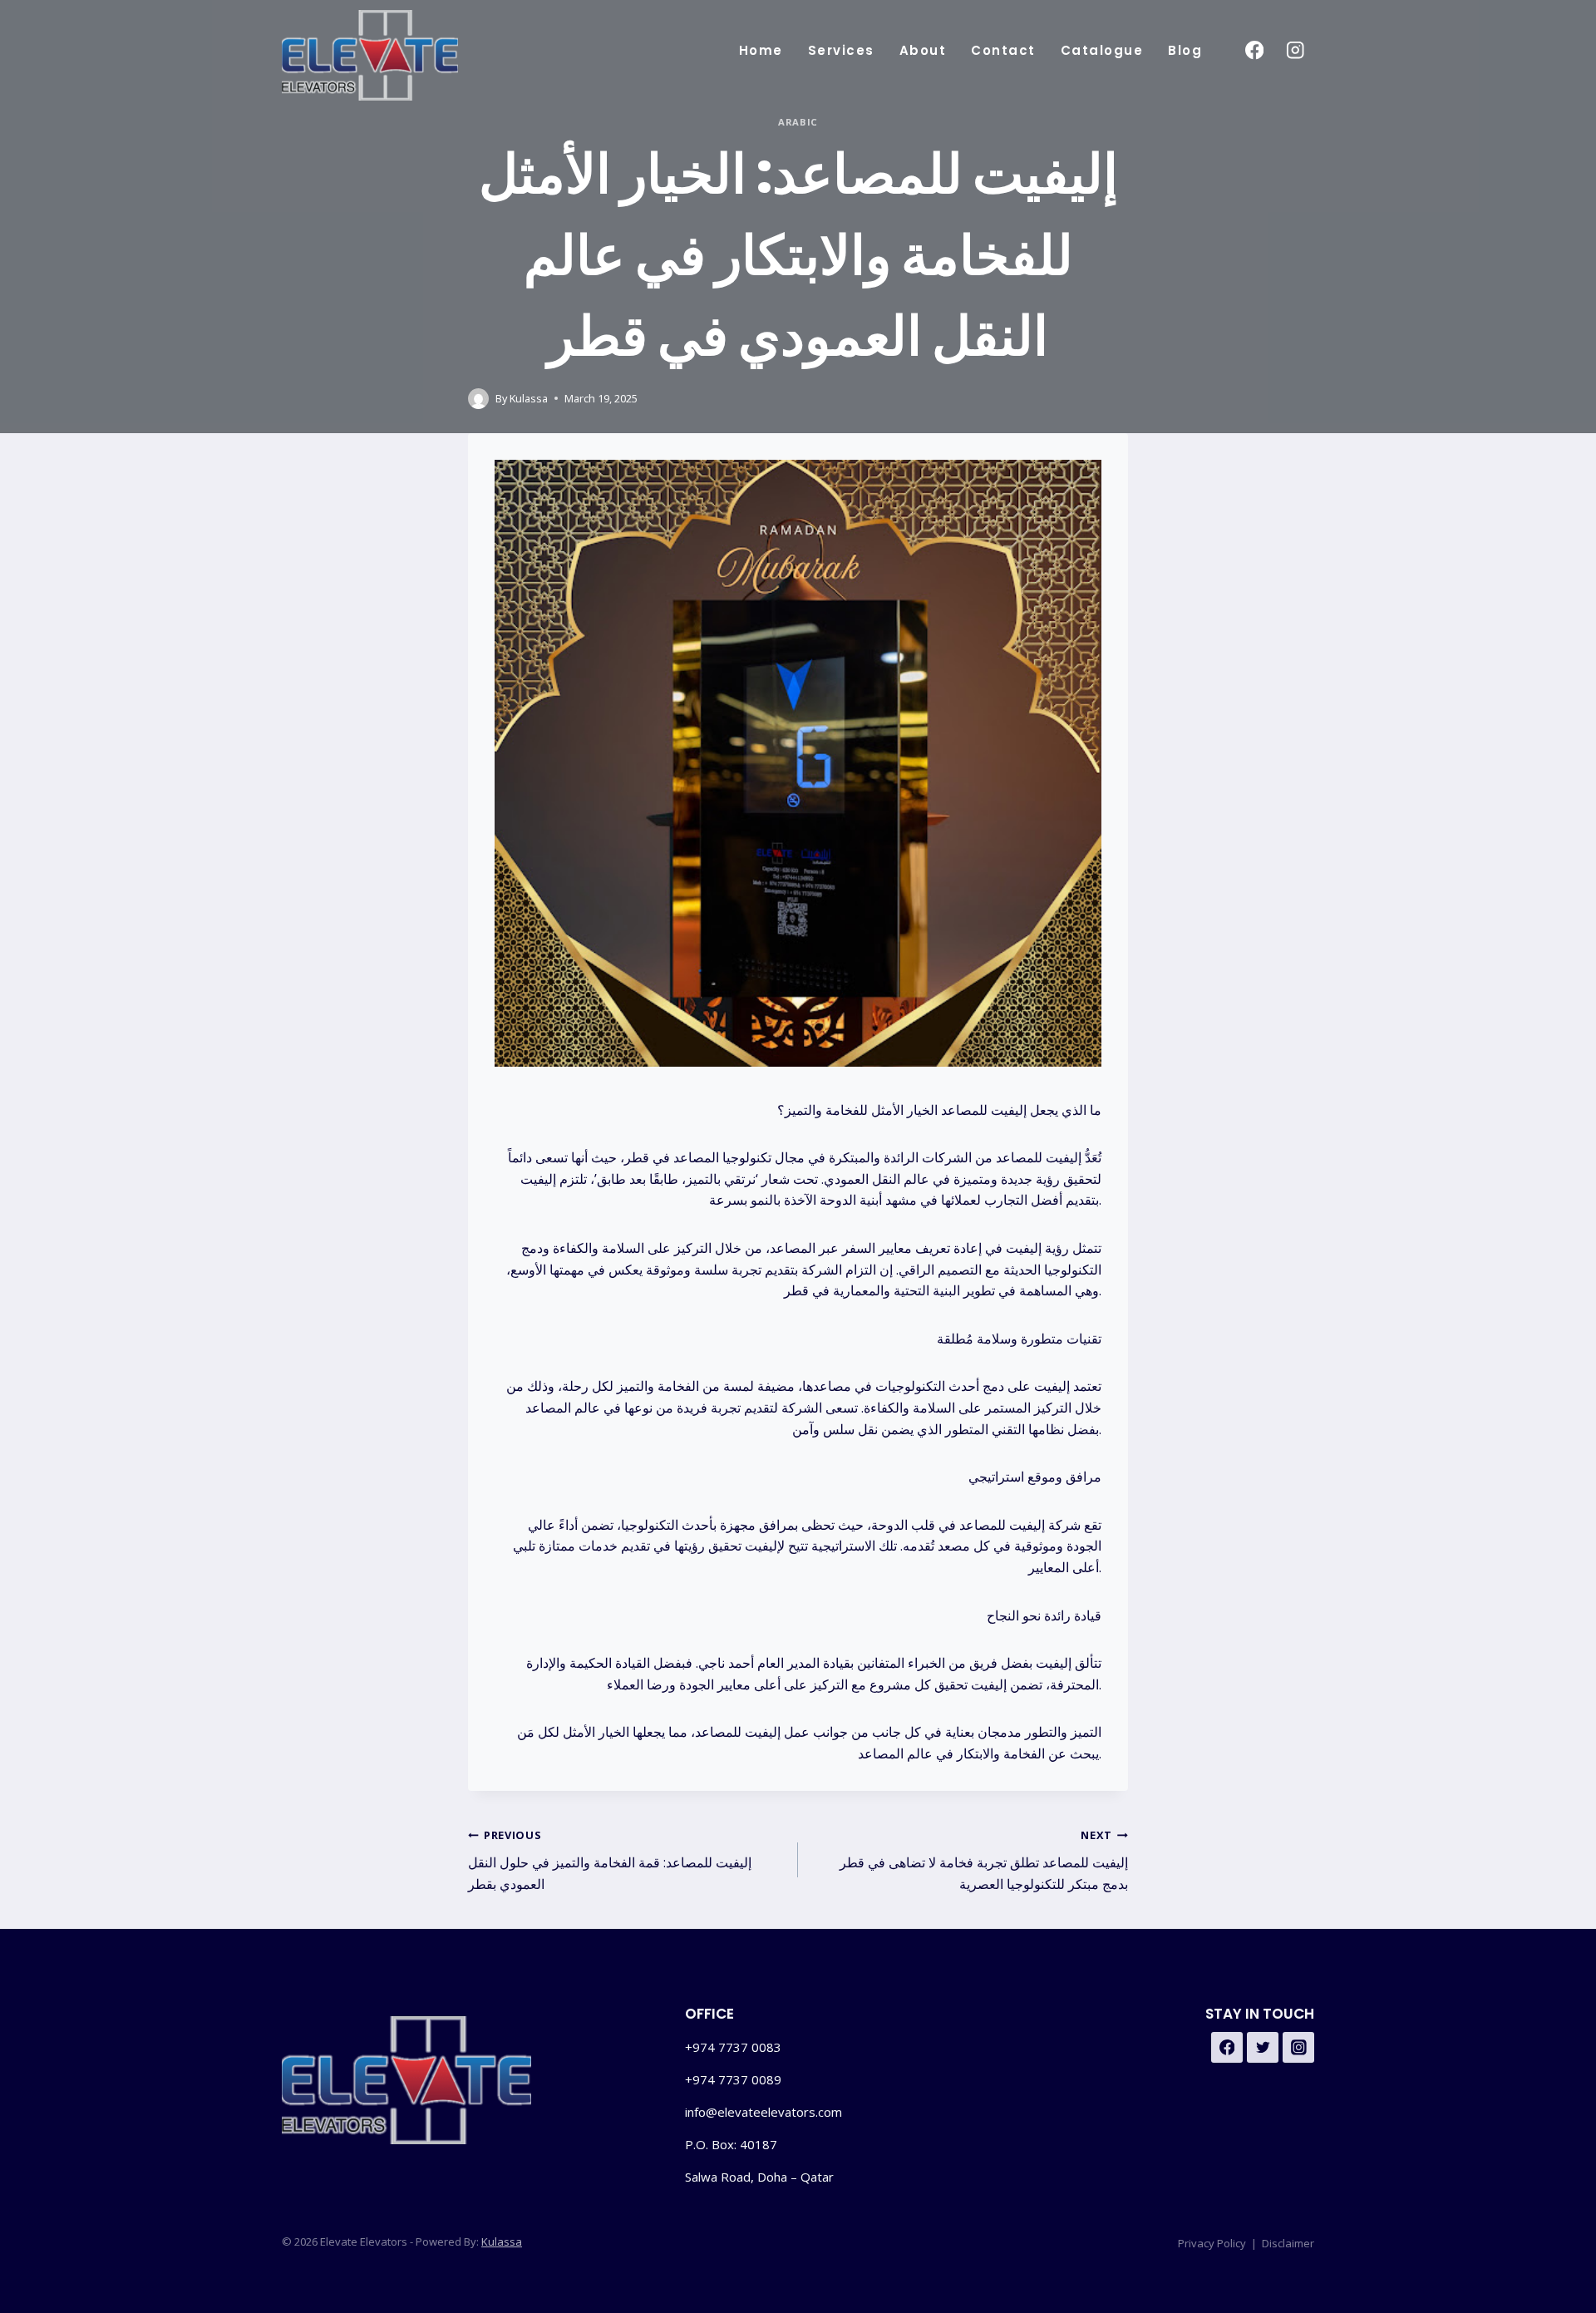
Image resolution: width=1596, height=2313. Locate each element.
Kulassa (529, 398)
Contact (1003, 50)
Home (761, 50)
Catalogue (1102, 50)
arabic (798, 122)
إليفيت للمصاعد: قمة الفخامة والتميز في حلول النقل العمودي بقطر (610, 1860)
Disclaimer (1288, 2243)
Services (841, 50)
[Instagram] (1296, 50)
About (923, 50)
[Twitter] (1263, 2048)
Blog (1185, 50)
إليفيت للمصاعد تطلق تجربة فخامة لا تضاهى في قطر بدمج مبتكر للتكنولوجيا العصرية (984, 1860)
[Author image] (478, 399)
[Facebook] (1254, 50)
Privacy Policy (1212, 2243)
